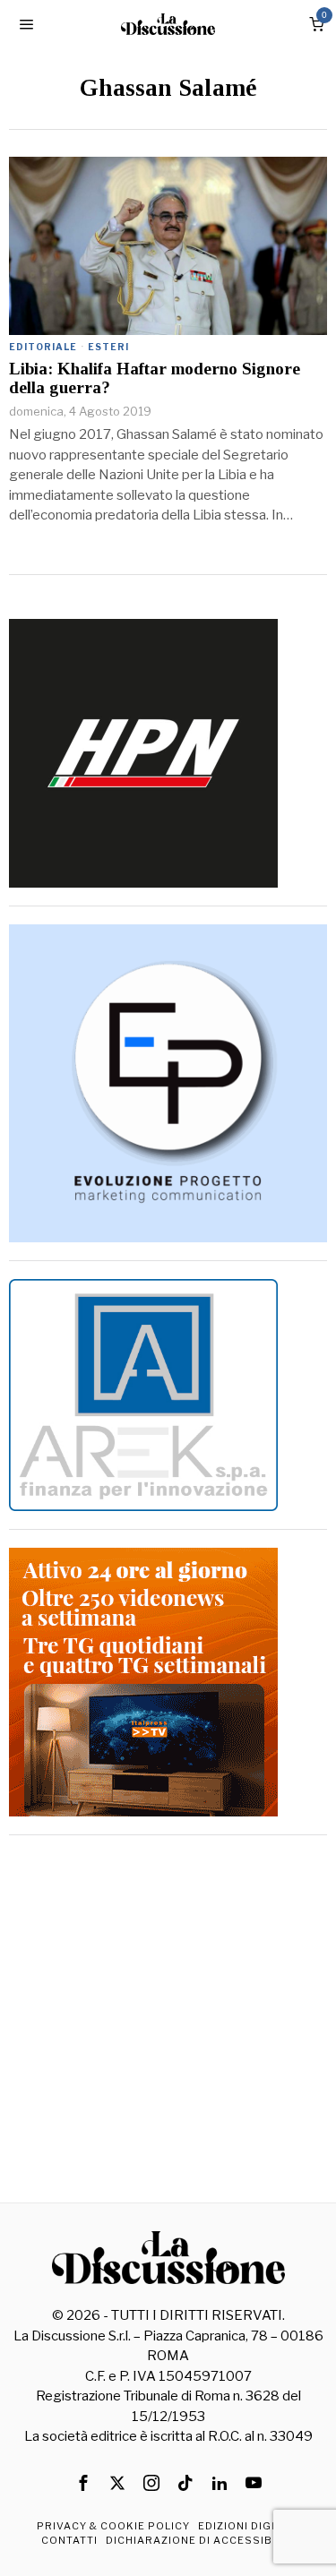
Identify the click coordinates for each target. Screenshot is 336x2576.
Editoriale (43, 347)
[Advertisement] (168, 2021)
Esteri (108, 347)
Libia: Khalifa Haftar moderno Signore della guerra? (155, 378)
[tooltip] (83, 2483)
